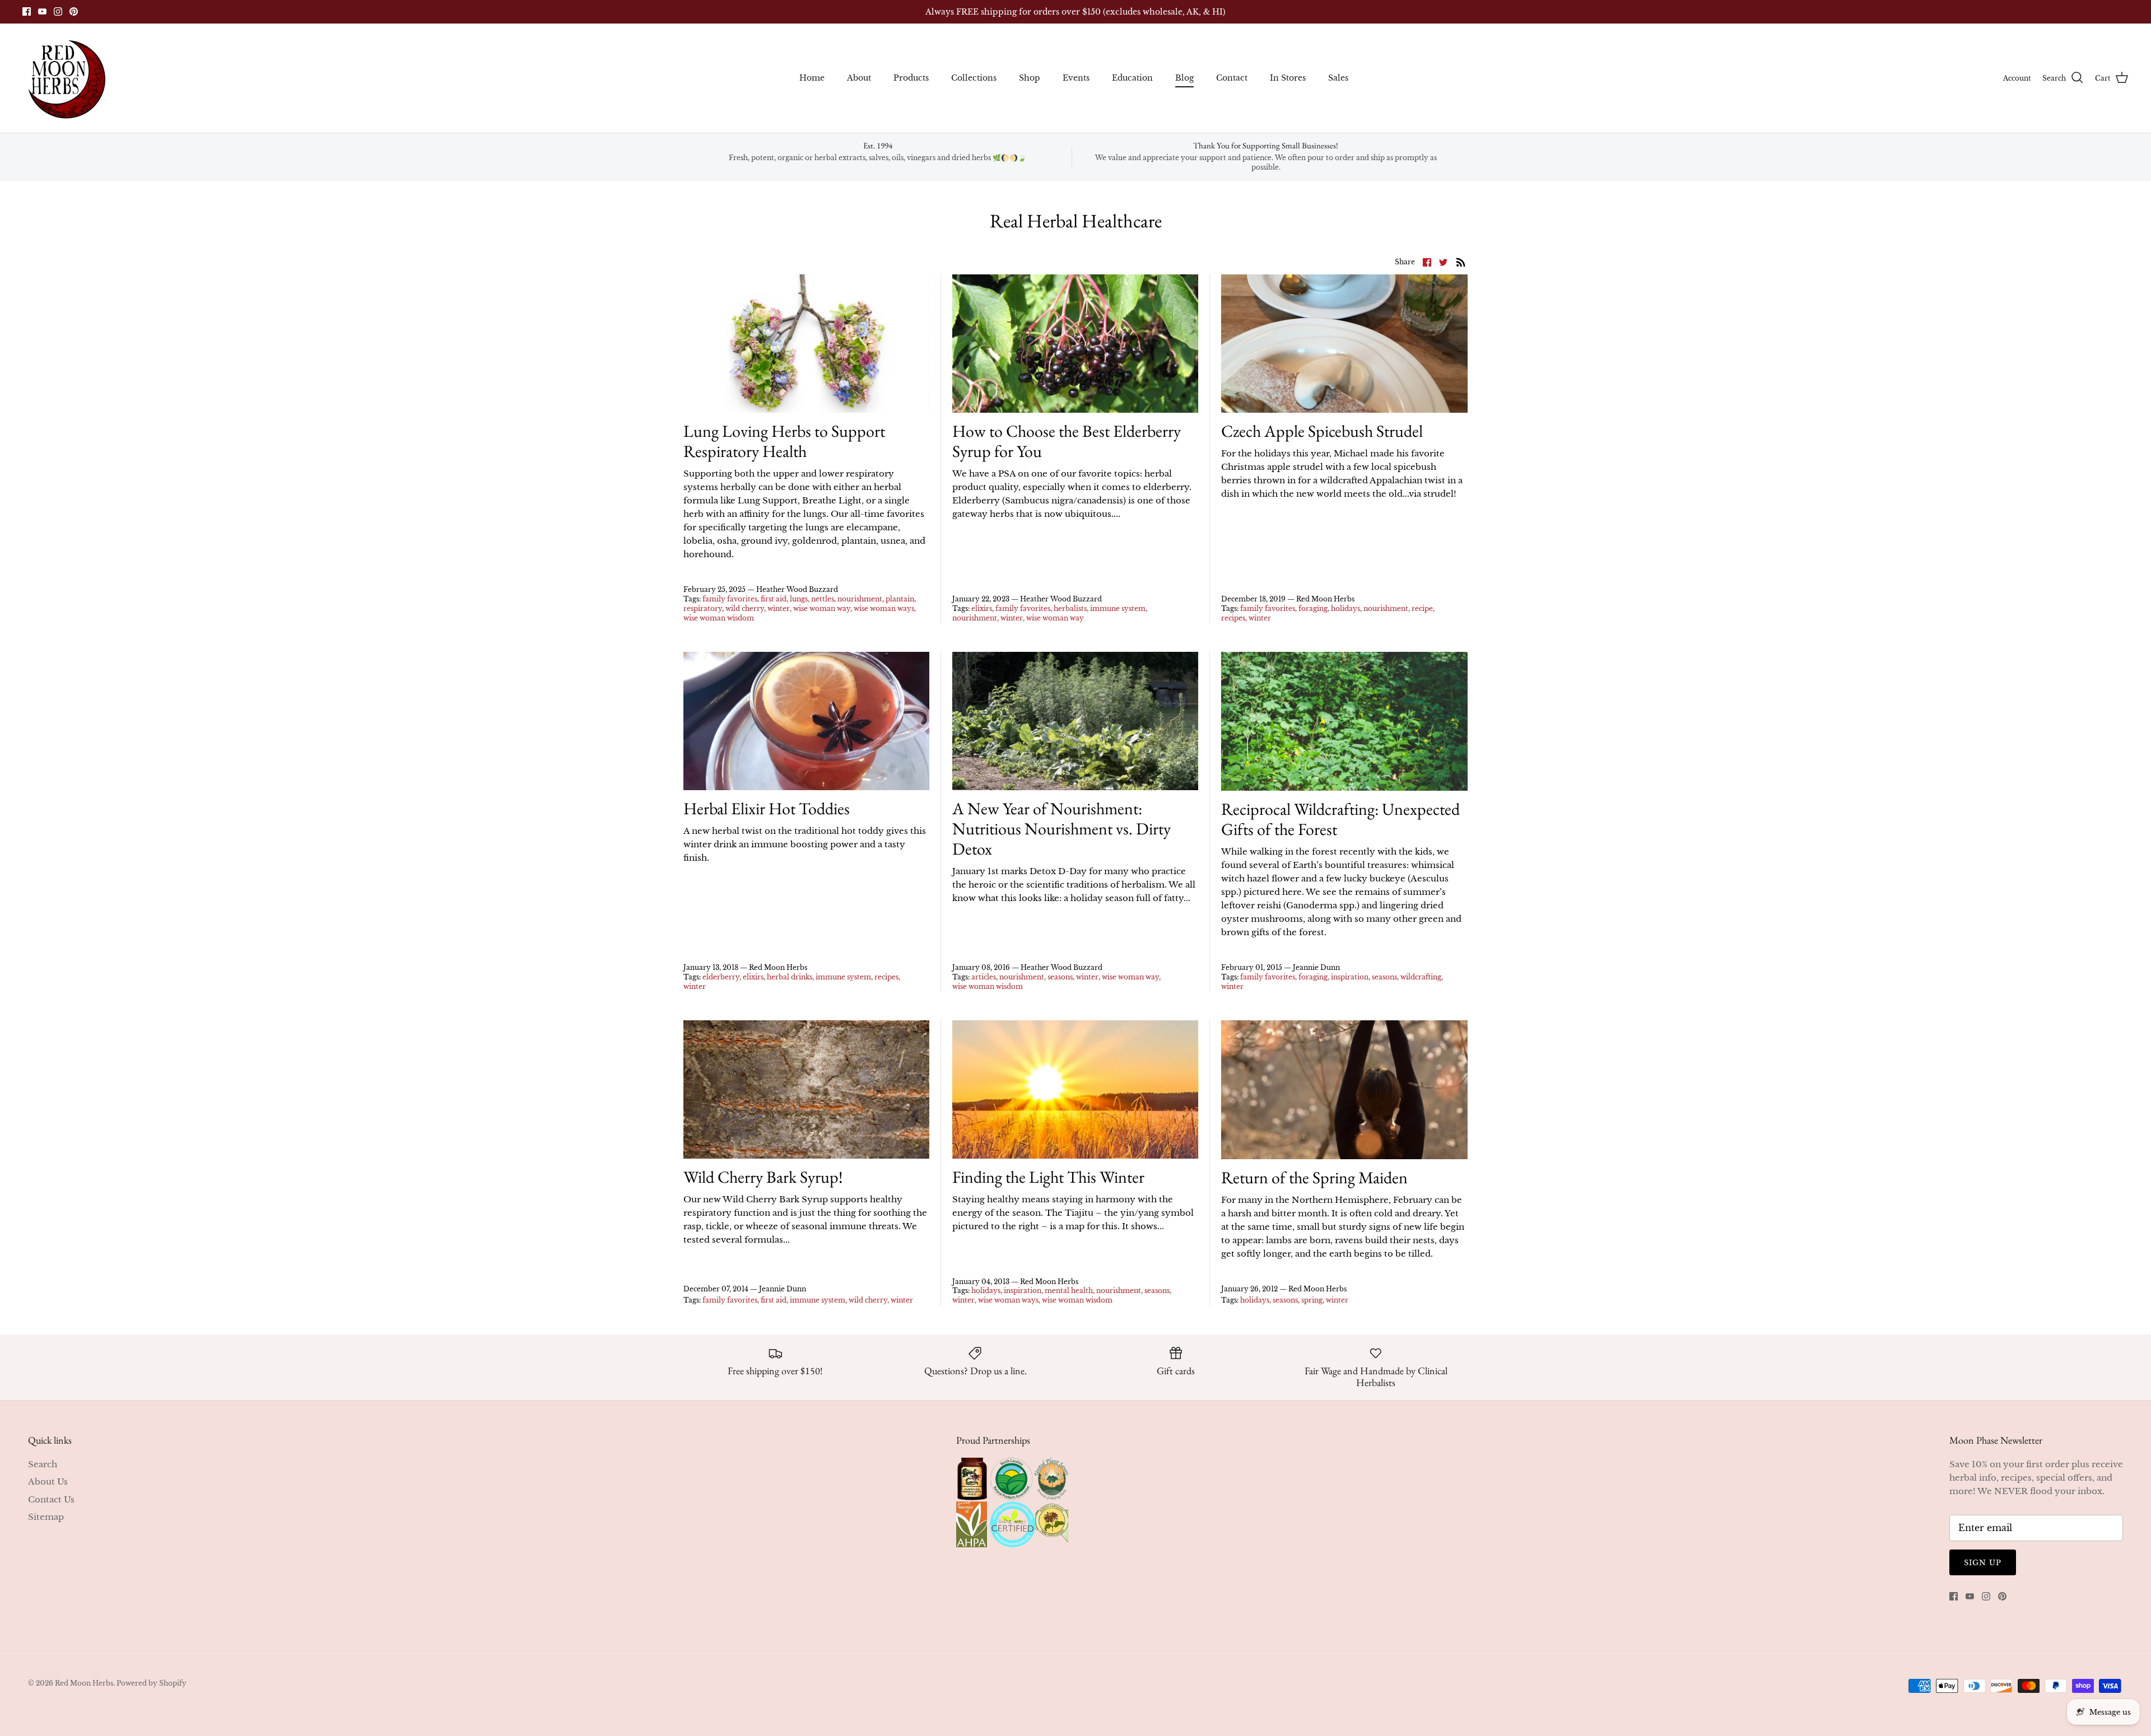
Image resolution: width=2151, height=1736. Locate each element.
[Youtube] (42, 11)
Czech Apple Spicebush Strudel (1322, 431)
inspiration (1350, 977)
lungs (799, 599)
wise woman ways (884, 608)
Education (1132, 78)
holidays (1345, 608)
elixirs (982, 608)
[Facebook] (27, 11)
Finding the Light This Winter (1048, 1177)
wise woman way (822, 608)
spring (1312, 1300)
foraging (1313, 608)
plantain (900, 599)
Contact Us (51, 1499)
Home (812, 78)
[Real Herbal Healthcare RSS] (1461, 262)
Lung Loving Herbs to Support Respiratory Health (784, 441)
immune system (1118, 608)
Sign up (1983, 1563)
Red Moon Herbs (84, 1683)
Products (911, 78)
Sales (1338, 78)
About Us (48, 1481)
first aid (774, 599)
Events (1076, 78)
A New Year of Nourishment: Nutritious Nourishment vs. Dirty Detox (1061, 829)
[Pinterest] (74, 11)
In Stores (1288, 78)
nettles (823, 599)
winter (779, 608)
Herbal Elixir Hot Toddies (767, 808)
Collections (974, 78)
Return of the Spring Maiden (1314, 1177)
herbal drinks (790, 977)
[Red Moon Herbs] (66, 78)
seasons (1060, 977)
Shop (1030, 78)
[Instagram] (58, 11)
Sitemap (46, 1517)
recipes (1233, 618)
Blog (1184, 78)
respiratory (703, 608)
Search (43, 1464)
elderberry (721, 977)
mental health (1069, 1291)
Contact (1232, 78)
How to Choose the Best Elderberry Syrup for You (1067, 441)
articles (984, 977)
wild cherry (745, 608)
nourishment (860, 599)
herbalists (1070, 608)
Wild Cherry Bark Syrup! (763, 1177)
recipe (1422, 608)
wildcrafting (1421, 977)
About (859, 78)
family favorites (730, 599)
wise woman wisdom (719, 618)
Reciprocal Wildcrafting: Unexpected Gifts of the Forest (1340, 819)
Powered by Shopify (152, 1683)
